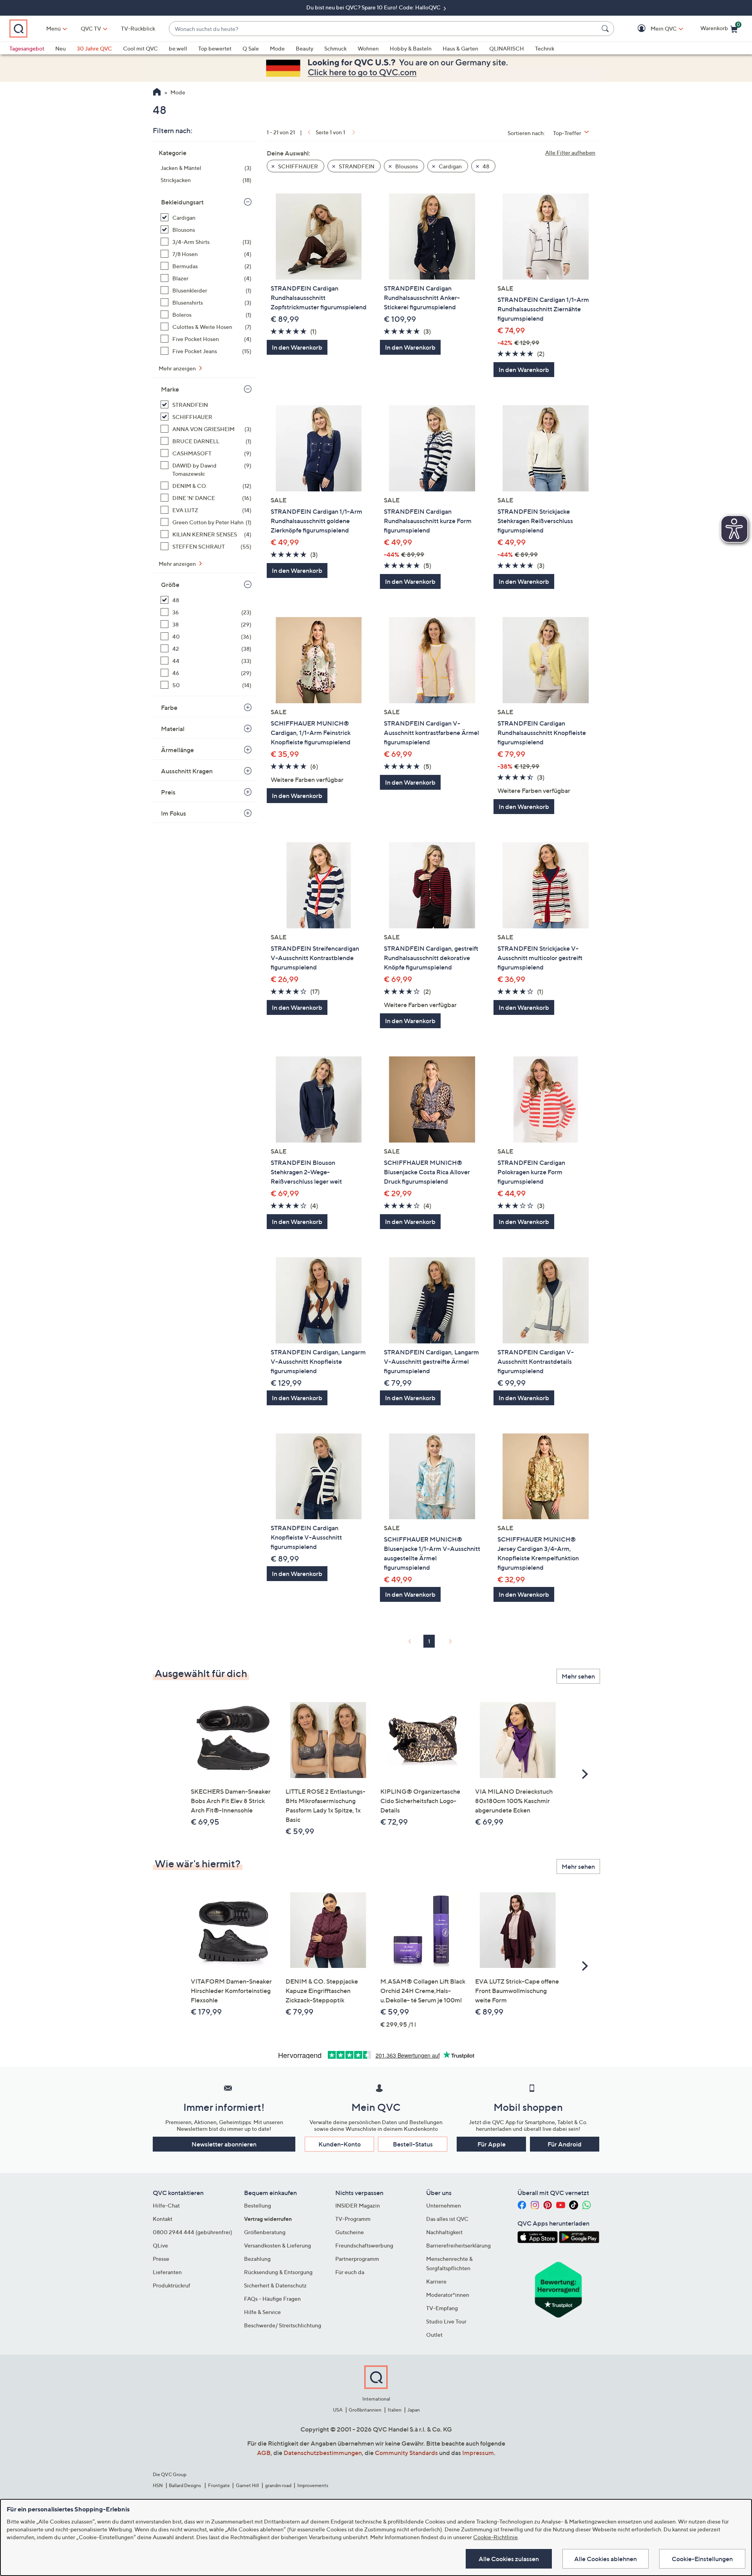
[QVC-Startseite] (157, 93)
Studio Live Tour (446, 2321)
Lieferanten (167, 2272)
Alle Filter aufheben (570, 153)
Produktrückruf (172, 2285)
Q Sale (251, 48)
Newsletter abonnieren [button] (224, 2144)
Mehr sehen (578, 1676)
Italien (395, 2410)
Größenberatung (265, 2232)
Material (173, 729)
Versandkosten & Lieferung (277, 2245)
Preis (168, 792)
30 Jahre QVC (94, 48)
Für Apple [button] (492, 2144)
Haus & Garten (460, 48)
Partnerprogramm (357, 2259)
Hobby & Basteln (411, 48)
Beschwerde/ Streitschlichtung (283, 2325)
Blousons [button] (406, 166)
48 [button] (485, 166)
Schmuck (335, 48)
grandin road (278, 2485)
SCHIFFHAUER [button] (297, 166)
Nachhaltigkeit (444, 2232)
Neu (61, 48)
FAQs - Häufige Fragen (272, 2299)
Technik (545, 48)
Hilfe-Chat (166, 2205)
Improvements (313, 2485)
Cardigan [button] (450, 166)
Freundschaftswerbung (364, 2245)
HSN (158, 2485)
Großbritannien (365, 2410)
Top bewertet (215, 48)
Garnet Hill (247, 2485)
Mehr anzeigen (178, 368)
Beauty (305, 48)
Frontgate (219, 2485)
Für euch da (350, 2272)
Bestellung (258, 2205)
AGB (264, 2453)
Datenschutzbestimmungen (323, 2453)
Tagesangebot (27, 48)
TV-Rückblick (138, 28)
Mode (277, 48)
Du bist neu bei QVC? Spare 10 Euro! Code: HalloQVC (374, 7)
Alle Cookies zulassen (509, 2559)
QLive (160, 2245)
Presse (161, 2259)
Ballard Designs (185, 2485)
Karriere (436, 2281)
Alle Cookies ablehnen (606, 2559)
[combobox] (384, 29)
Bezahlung (257, 2259)
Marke (170, 389)
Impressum (478, 2453)
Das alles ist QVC (447, 2219)
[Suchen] (606, 29)
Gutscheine (350, 2232)
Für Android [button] (565, 2144)
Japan (414, 2410)
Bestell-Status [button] (413, 2144)
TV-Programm (353, 2219)
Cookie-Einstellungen (702, 2559)
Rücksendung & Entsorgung (278, 2272)
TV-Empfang (442, 2308)
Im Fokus (174, 813)
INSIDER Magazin (358, 2205)
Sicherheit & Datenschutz (275, 2285)
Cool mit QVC (140, 48)
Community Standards (406, 2453)
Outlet (434, 2335)
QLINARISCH (507, 48)
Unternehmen (444, 2205)
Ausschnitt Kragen (187, 771)
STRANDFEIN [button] (356, 166)
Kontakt (163, 2219)
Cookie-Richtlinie (495, 2537)
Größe (170, 585)
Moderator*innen (448, 2295)
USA (338, 2410)
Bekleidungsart (182, 202)
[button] (652, 29)
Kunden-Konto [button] (340, 2144)
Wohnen (368, 48)
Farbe (169, 708)
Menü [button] (53, 28)
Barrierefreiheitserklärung (458, 2245)
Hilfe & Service (262, 2312)
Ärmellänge (177, 750)
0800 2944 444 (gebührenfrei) (193, 2232)
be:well (178, 48)
